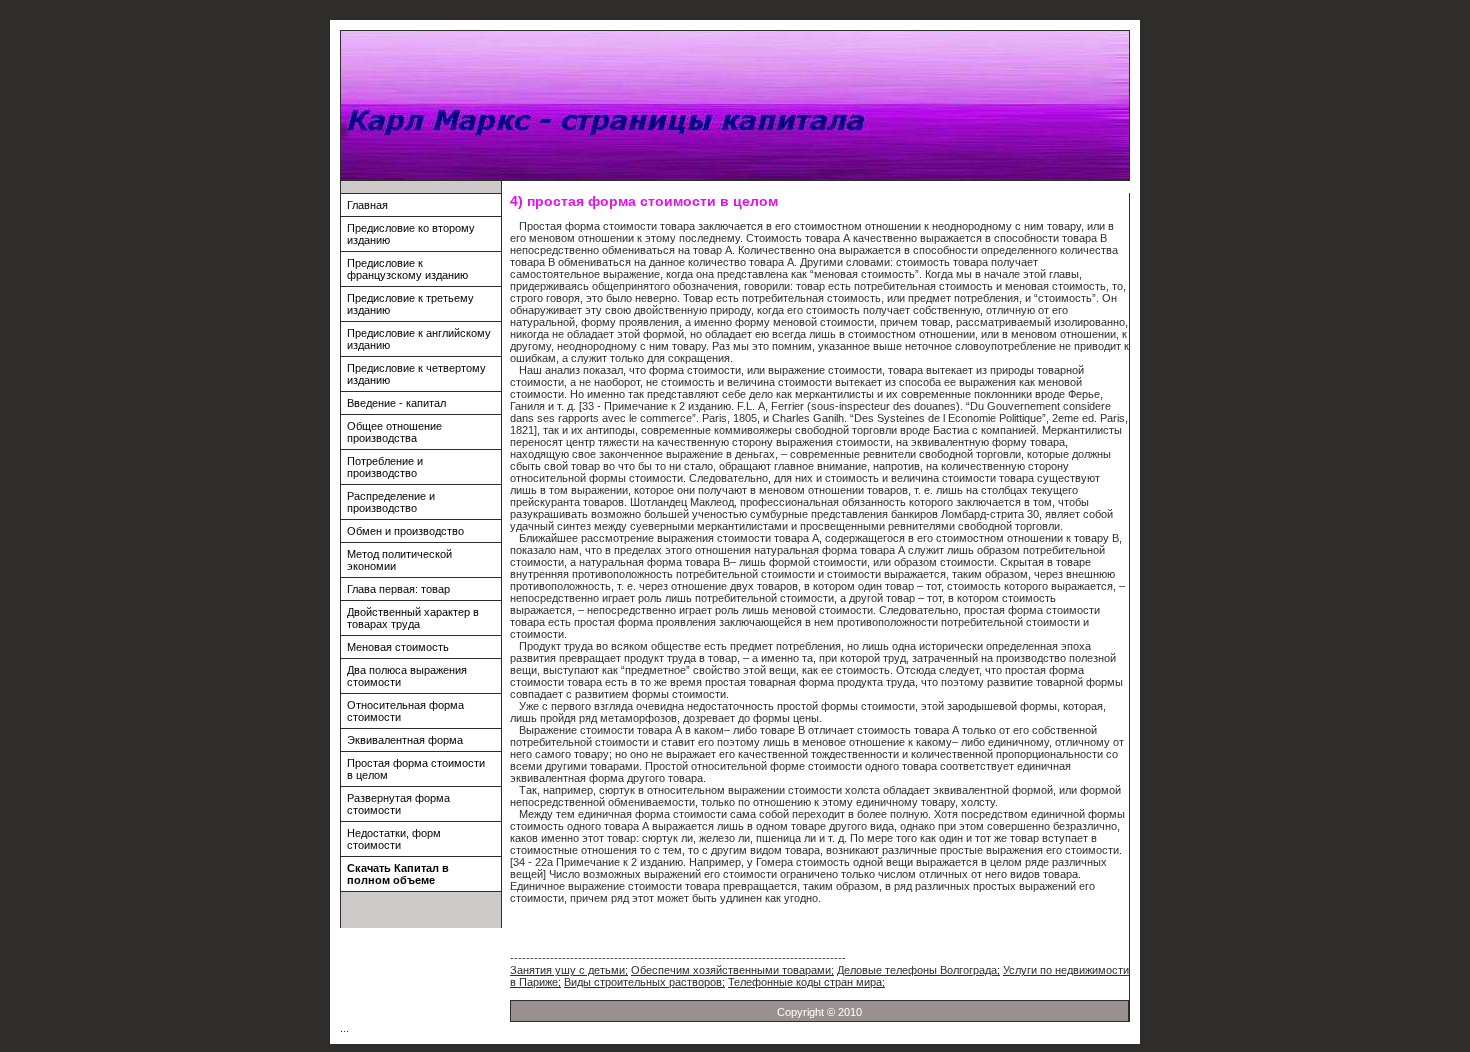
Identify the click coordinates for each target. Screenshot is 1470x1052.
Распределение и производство (391, 502)
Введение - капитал (396, 403)
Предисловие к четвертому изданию (416, 374)
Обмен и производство (405, 531)
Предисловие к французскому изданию (407, 269)
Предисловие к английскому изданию (419, 339)
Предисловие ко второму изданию (411, 234)
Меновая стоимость (398, 647)
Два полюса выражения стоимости (407, 676)
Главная (367, 205)
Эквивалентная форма (405, 740)
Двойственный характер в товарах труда (413, 618)
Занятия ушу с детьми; (569, 970)
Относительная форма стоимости (405, 711)
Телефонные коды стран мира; (806, 982)
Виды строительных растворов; (644, 982)
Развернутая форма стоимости (398, 804)
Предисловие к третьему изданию (410, 304)
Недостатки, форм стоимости (394, 839)
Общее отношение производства (394, 432)
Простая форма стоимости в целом (416, 769)
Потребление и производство (385, 467)
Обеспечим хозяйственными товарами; (732, 970)
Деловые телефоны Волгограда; (918, 970)
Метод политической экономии (399, 560)
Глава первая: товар (398, 589)
